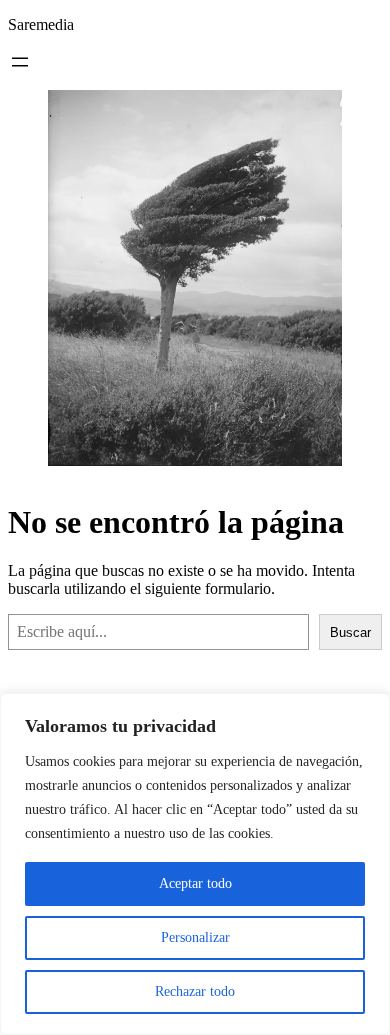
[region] (195, 864)
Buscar (350, 632)
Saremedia (41, 24)
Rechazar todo (195, 991)
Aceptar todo (195, 883)
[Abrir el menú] (20, 62)
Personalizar (195, 937)
